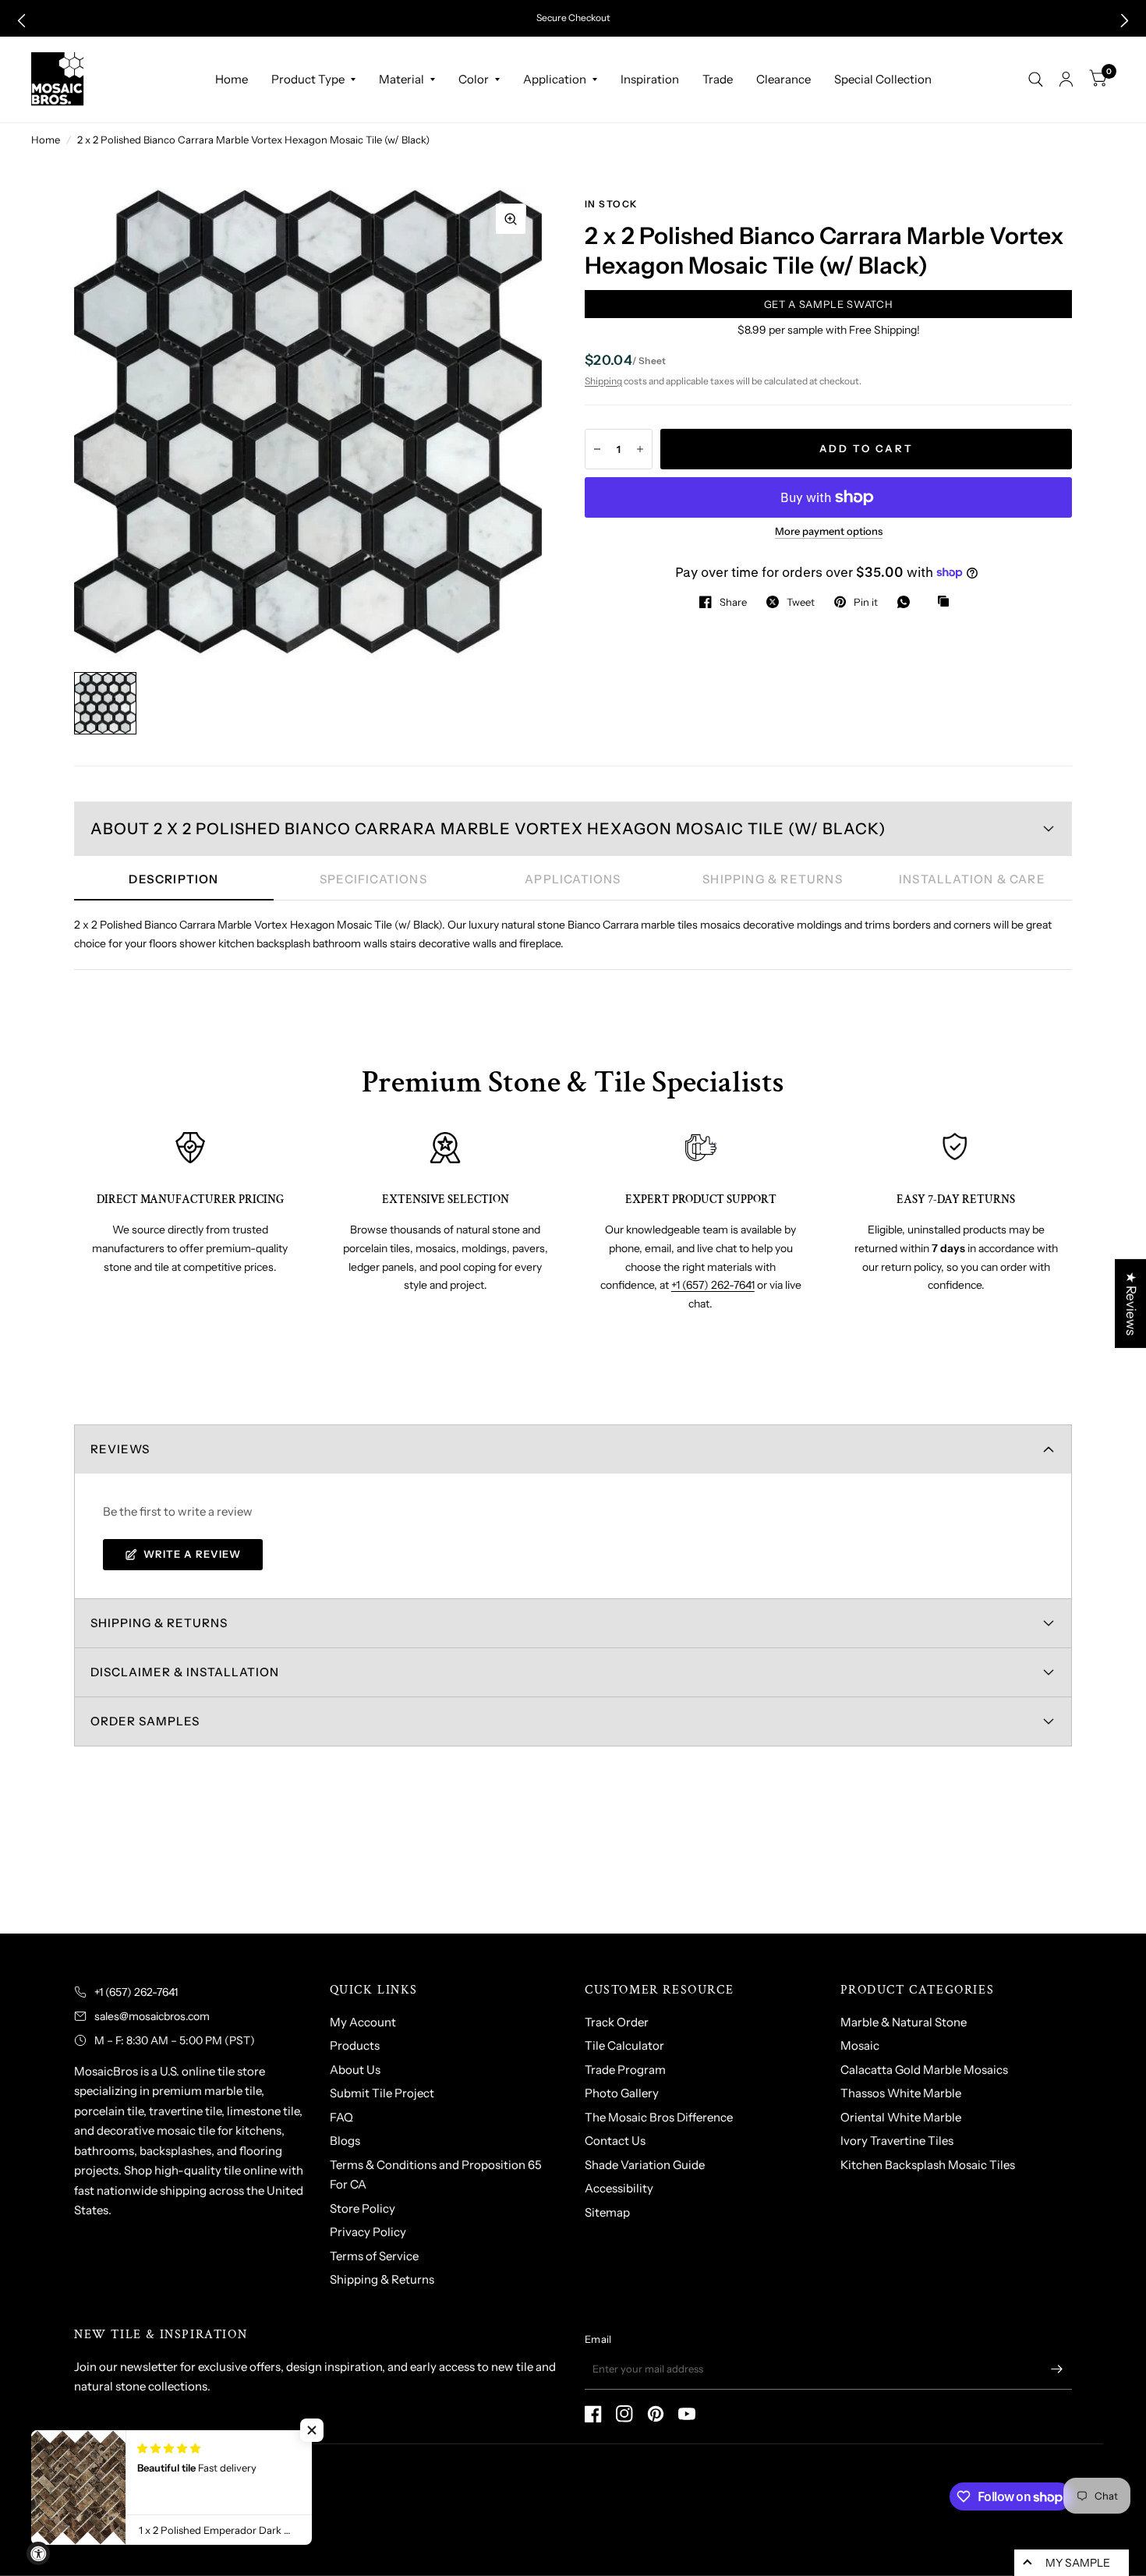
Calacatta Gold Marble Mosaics (924, 2070)
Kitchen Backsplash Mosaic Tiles (928, 2165)
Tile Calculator (624, 2045)
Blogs (345, 2141)
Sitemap (607, 2212)
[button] (21, 21)
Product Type (308, 79)
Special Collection (883, 79)
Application (555, 79)
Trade (718, 79)
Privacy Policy (368, 2232)
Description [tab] (173, 879)
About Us (355, 2070)
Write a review (192, 1554)
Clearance (783, 79)
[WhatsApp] (907, 602)
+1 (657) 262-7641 (713, 1285)
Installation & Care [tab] (972, 879)
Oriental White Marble (901, 2117)
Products (355, 2045)
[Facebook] (593, 2414)
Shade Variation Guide (645, 2165)
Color (474, 79)
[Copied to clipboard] (947, 602)
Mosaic (860, 2045)
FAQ (341, 2117)
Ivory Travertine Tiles (897, 2141)
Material (401, 79)
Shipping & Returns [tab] (773, 879)
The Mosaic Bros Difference (659, 2117)
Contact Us (615, 2141)
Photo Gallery (622, 2093)
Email (598, 2339)
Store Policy (363, 2208)
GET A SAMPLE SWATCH (828, 304)
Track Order (617, 2022)
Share (733, 602)
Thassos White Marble (901, 2093)
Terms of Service (374, 2256)
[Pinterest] (656, 2414)
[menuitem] (232, 80)
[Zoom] (511, 219)
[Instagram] (624, 2414)
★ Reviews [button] (1131, 1304)
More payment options (829, 531)
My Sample (1078, 2563)
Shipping (603, 381)
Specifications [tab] (373, 879)
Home (232, 79)
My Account (363, 2022)
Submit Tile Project (382, 2093)
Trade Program (625, 2070)
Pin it (866, 602)
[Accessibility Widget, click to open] (38, 2553)
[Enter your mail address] (1056, 2369)
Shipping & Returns (382, 2279)
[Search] (1036, 80)
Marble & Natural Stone (904, 2022)
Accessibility (619, 2188)
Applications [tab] (573, 879)
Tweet (801, 602)
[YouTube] (687, 2414)
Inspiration (650, 79)
